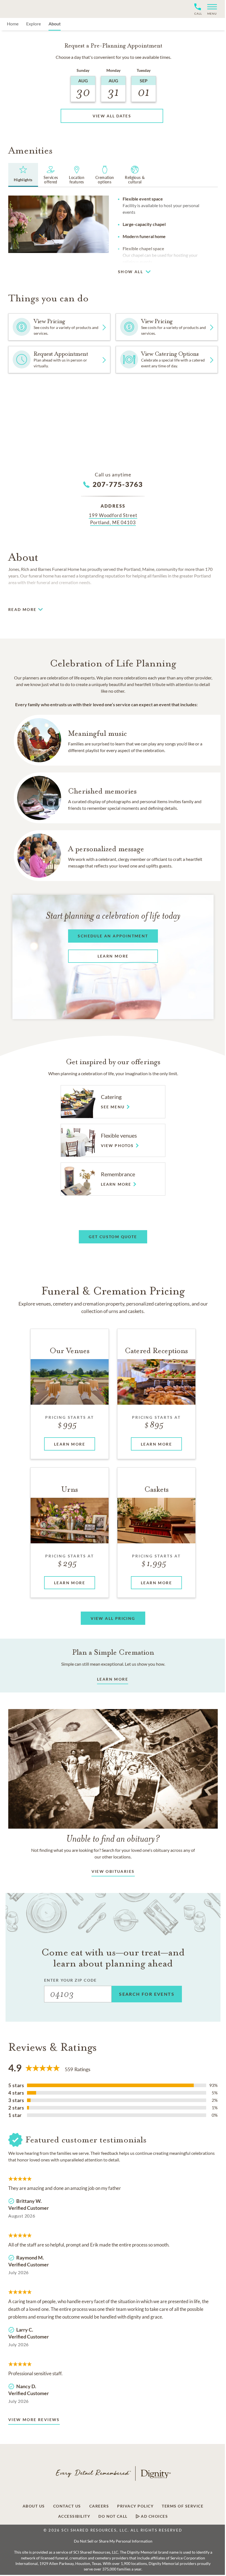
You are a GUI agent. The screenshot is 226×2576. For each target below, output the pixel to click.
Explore (33, 24)
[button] (210, 9)
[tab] (23, 175)
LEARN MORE (113, 1679)
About (55, 24)
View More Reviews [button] (34, 2420)
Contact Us (67, 2506)
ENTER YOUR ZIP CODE (70, 1980)
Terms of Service (183, 2506)
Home (13, 24)
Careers (99, 2506)
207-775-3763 (118, 484)
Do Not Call (113, 2516)
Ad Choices (154, 2516)
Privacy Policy (135, 2506)
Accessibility (74, 2516)
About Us (34, 2506)
